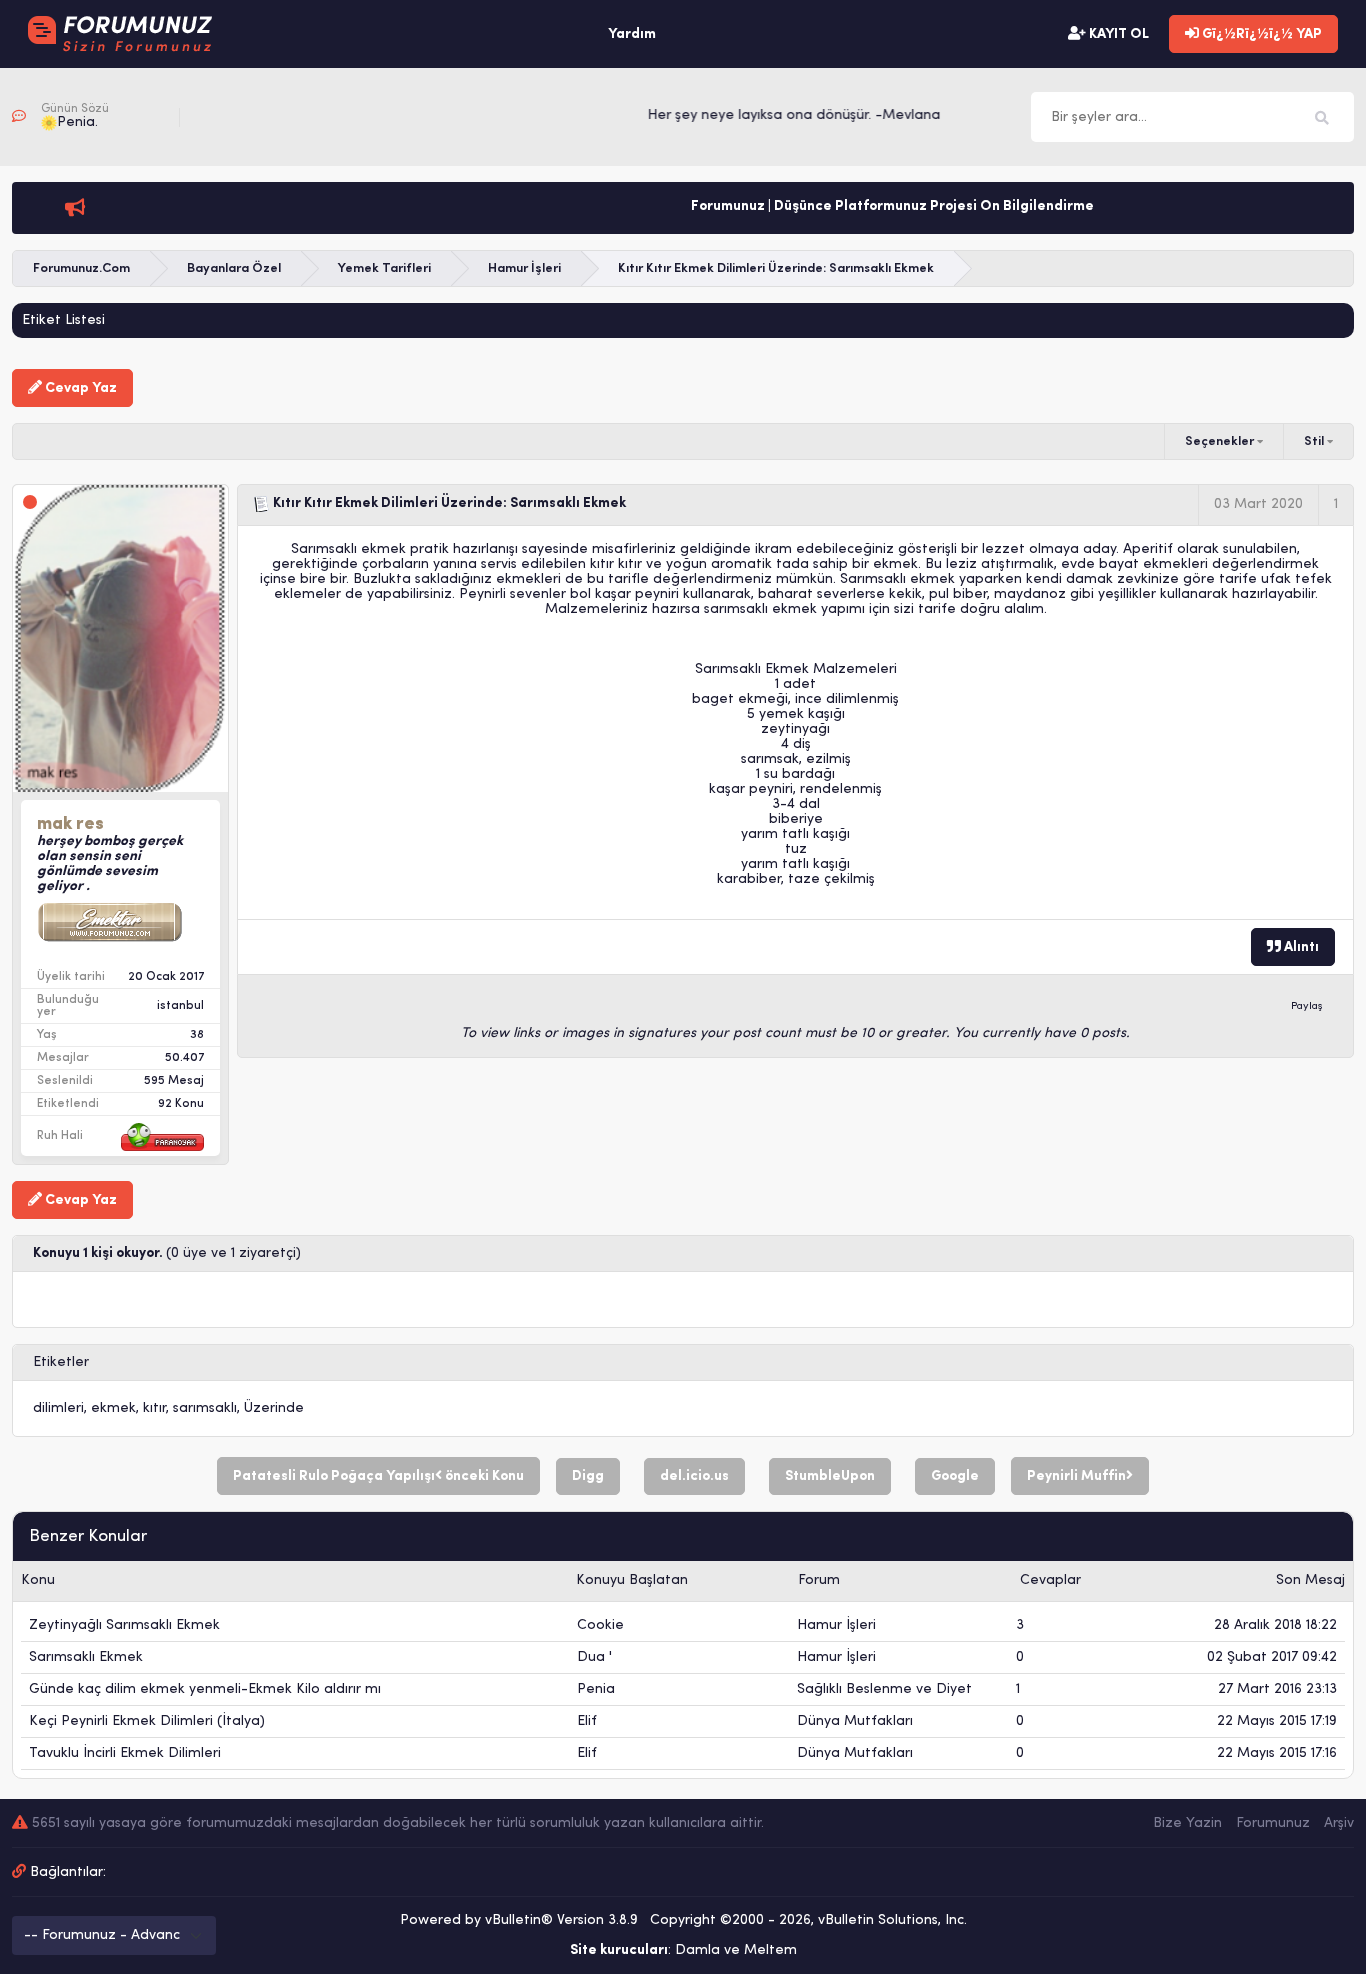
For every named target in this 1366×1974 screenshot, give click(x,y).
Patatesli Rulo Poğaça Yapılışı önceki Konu (378, 1476)
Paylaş (1307, 1006)
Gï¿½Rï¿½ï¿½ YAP (1260, 34)
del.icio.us (694, 1476)
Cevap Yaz (79, 388)
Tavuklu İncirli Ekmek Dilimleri (125, 1753)
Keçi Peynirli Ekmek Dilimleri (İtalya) (147, 1721)
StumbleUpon (830, 1476)
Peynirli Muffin (1076, 1476)
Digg (588, 1476)
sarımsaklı (205, 1408)
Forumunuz (1273, 1823)
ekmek (113, 1408)
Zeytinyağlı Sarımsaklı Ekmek (124, 1625)
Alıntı (1300, 947)
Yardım (632, 34)
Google (955, 1476)
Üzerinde (274, 1408)
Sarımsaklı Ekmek (86, 1657)
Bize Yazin (1187, 1823)
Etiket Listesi (63, 320)
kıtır (154, 1408)
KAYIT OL (1117, 34)
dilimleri (58, 1408)
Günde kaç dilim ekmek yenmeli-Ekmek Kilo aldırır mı (205, 1689)
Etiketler (61, 1362)
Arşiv (1339, 1823)
